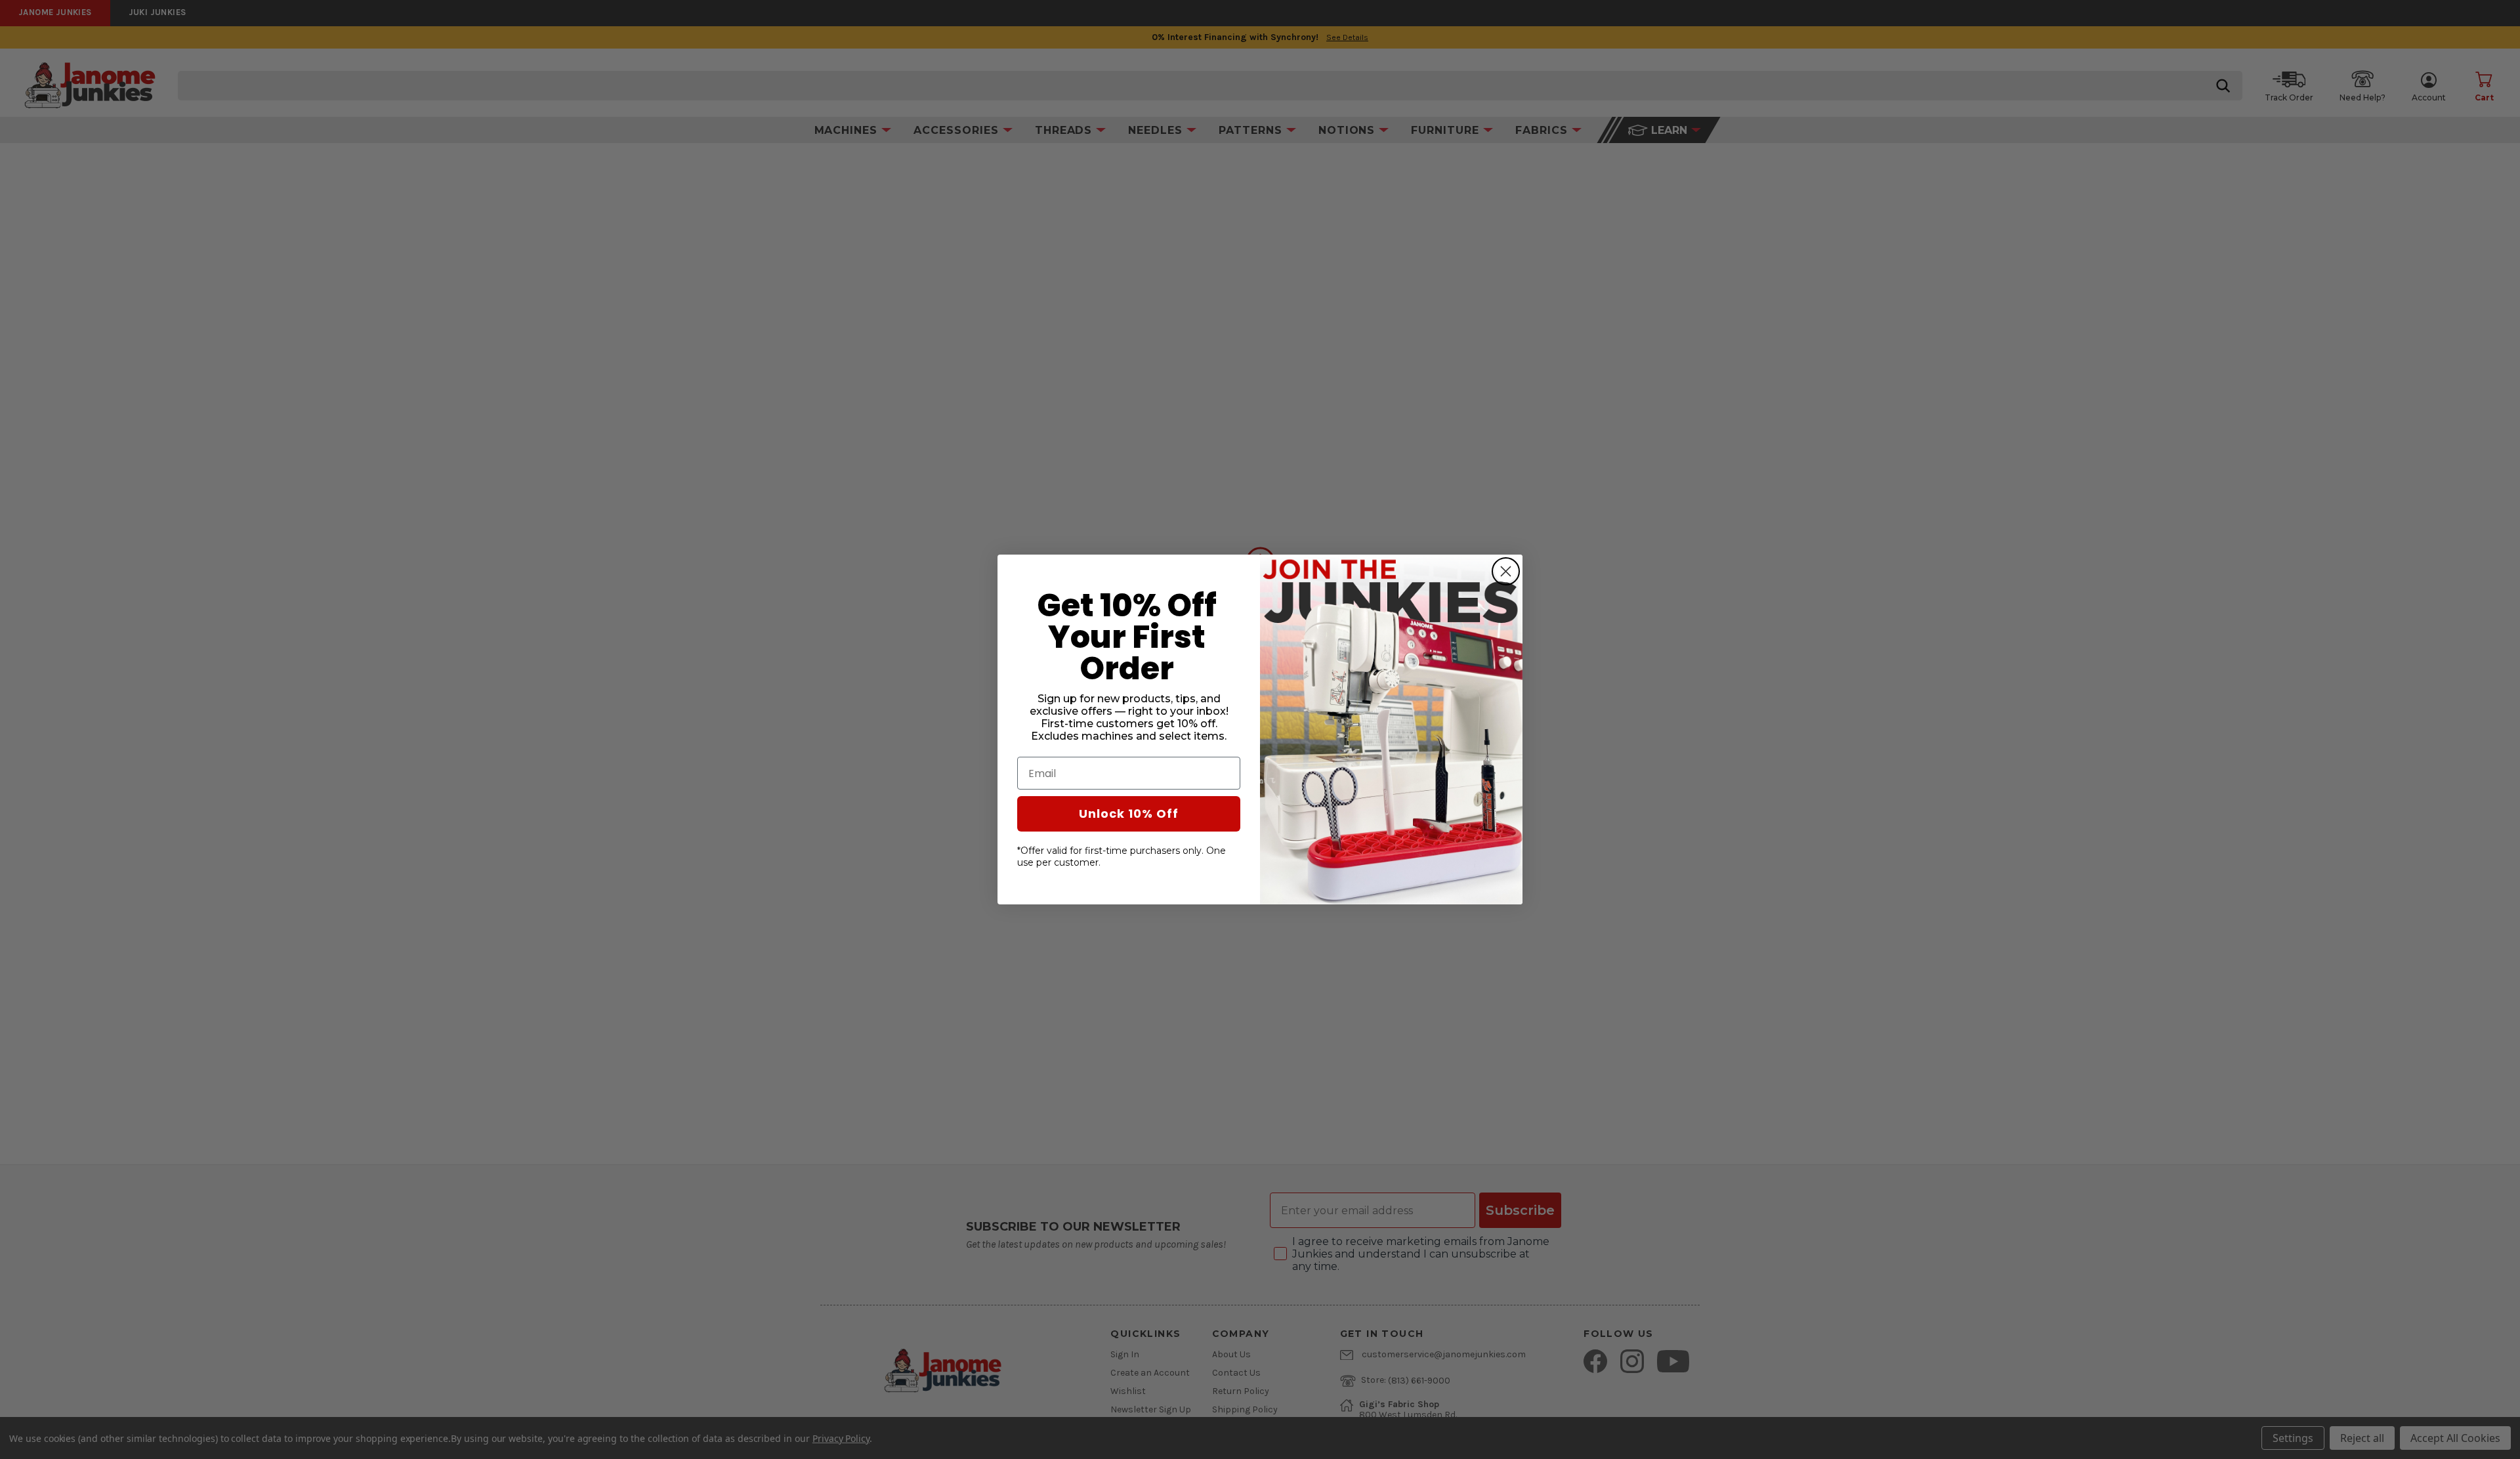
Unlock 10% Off (1129, 814)
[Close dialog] (1506, 571)
